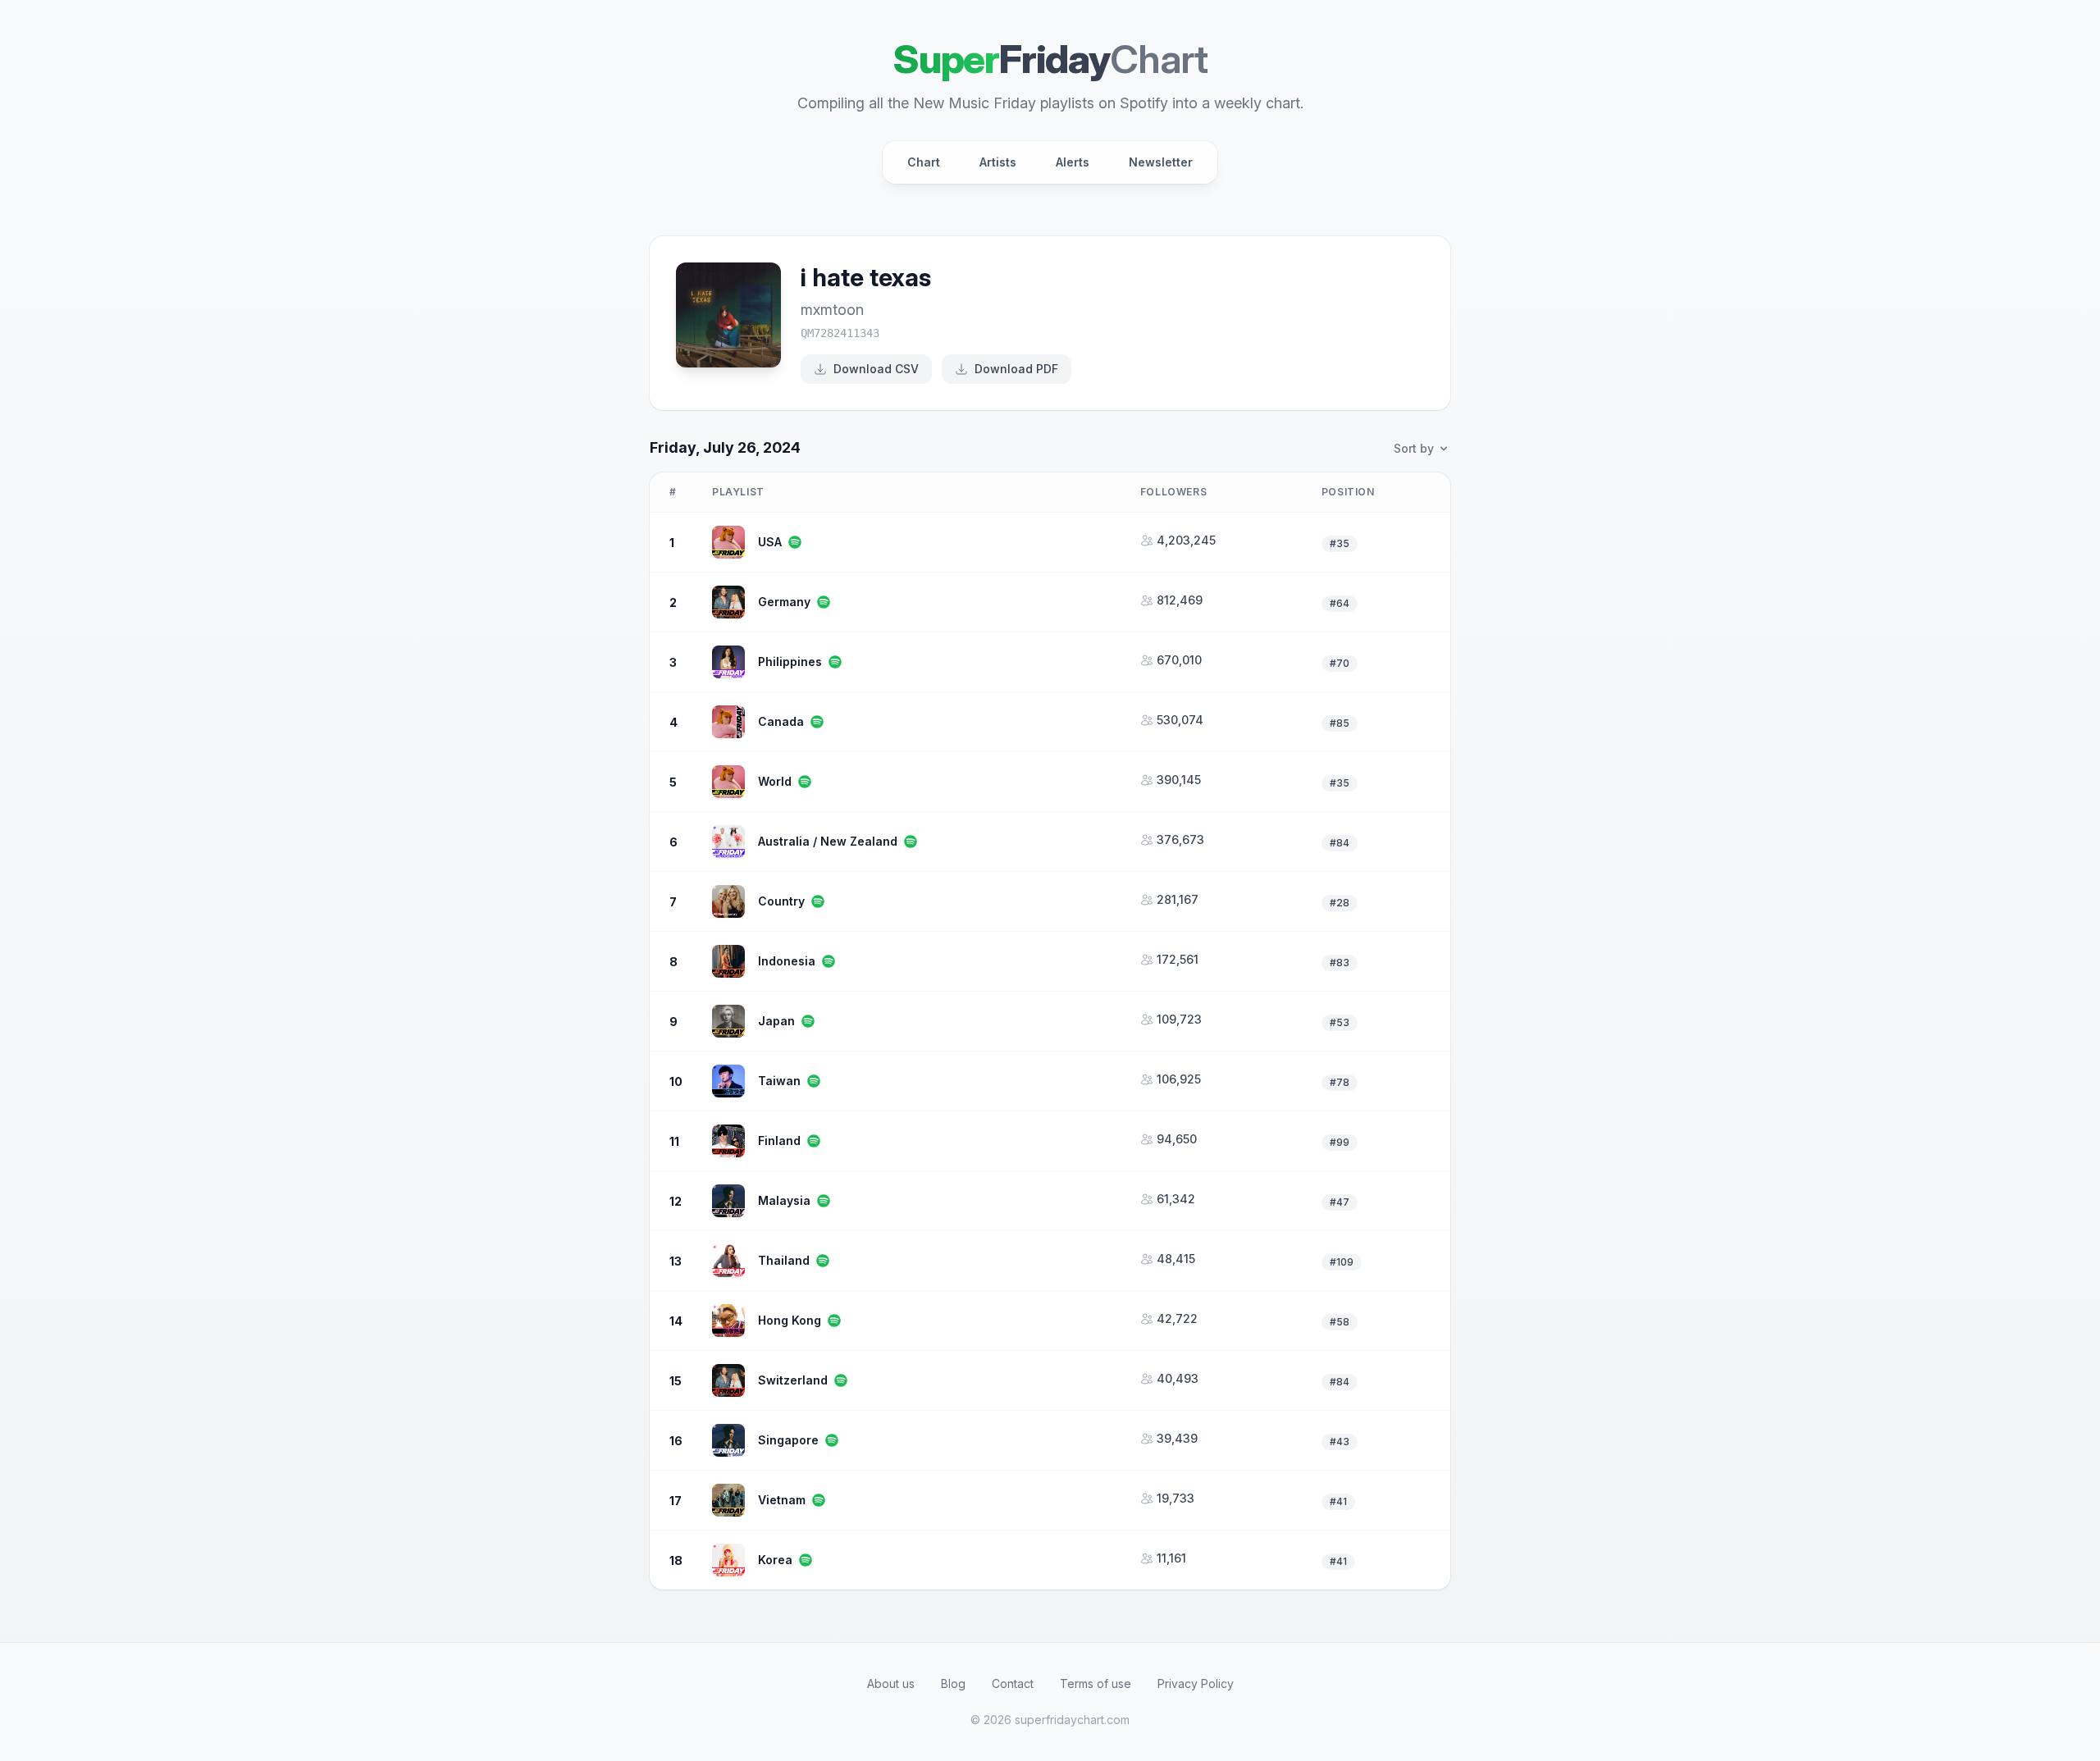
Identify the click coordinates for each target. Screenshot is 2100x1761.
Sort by (1414, 448)
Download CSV (876, 369)
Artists (998, 162)
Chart (924, 162)
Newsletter (1161, 162)
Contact (1013, 1683)
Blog (953, 1683)
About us (891, 1683)
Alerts (1073, 162)
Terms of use (1096, 1683)
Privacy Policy (1196, 1683)
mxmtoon (832, 310)
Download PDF (1016, 369)
